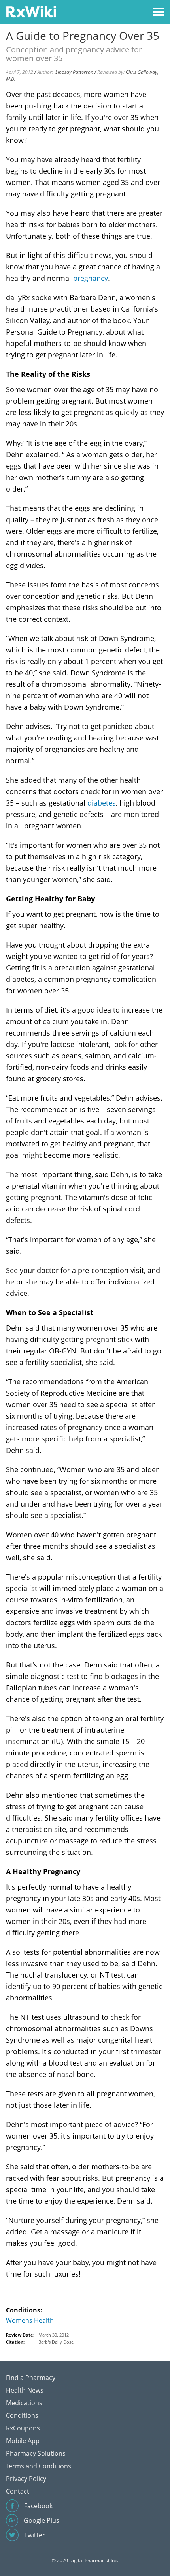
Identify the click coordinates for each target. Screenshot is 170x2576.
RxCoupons (23, 2428)
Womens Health (30, 2320)
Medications (24, 2403)
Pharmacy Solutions (36, 2453)
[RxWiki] (31, 11)
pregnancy (91, 278)
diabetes (102, 803)
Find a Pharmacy (31, 2378)
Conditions (22, 2415)
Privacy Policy (26, 2479)
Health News (25, 2390)
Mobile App (23, 2441)
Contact (18, 2491)
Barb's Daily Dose (56, 2342)
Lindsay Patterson (74, 72)
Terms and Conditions (39, 2466)
